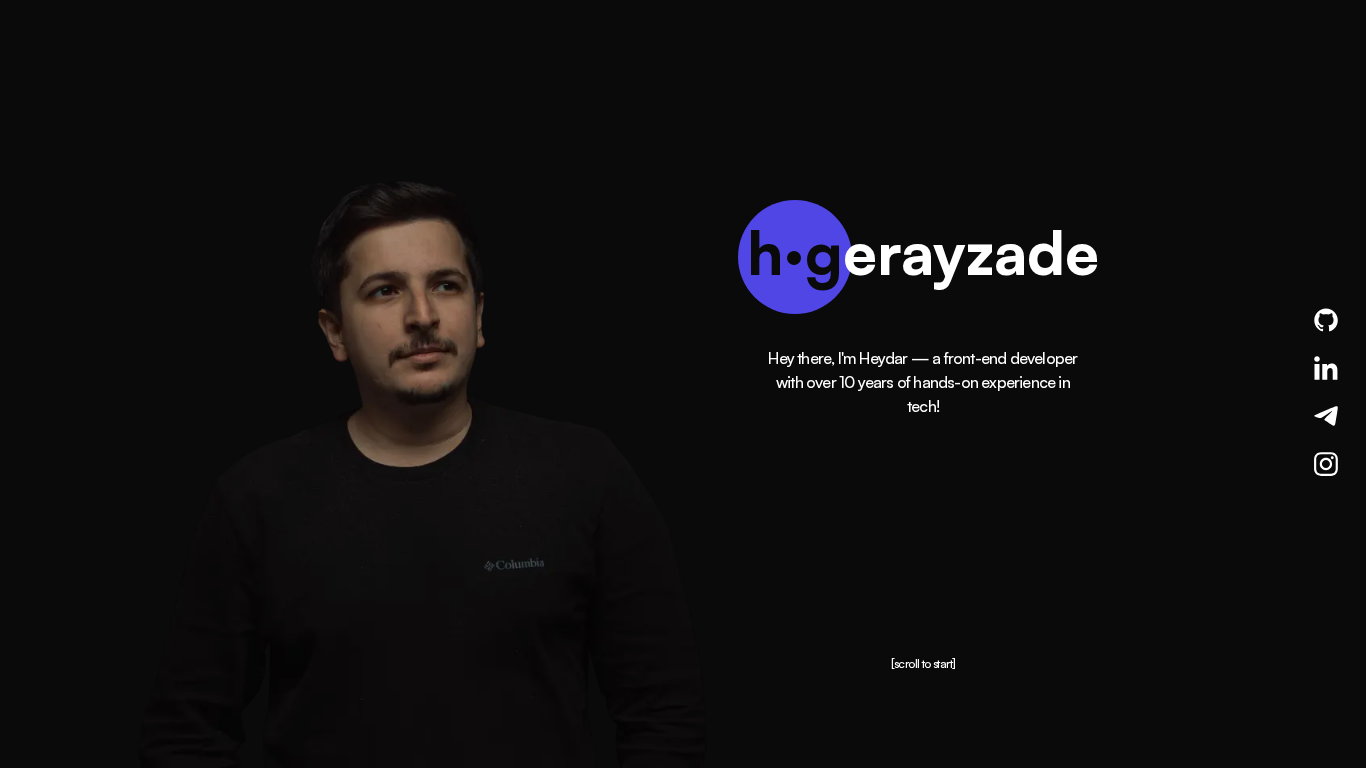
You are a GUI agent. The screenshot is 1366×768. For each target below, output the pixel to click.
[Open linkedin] (1326, 368)
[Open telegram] (1326, 416)
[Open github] (1326, 320)
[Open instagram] (1326, 464)
